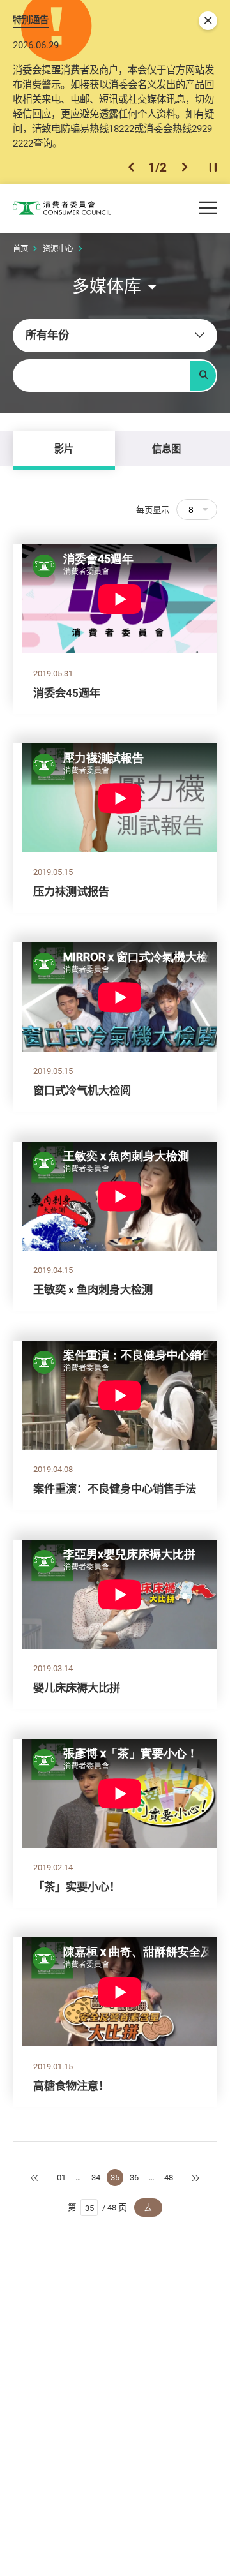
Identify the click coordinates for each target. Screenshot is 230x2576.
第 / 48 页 (97, 2207)
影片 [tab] (64, 449)
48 (169, 2177)
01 (61, 2177)
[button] (131, 167)
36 (134, 2177)
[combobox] (115, 336)
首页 (20, 249)
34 (96, 2177)
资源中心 (58, 249)
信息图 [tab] (166, 449)
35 (115, 2177)
